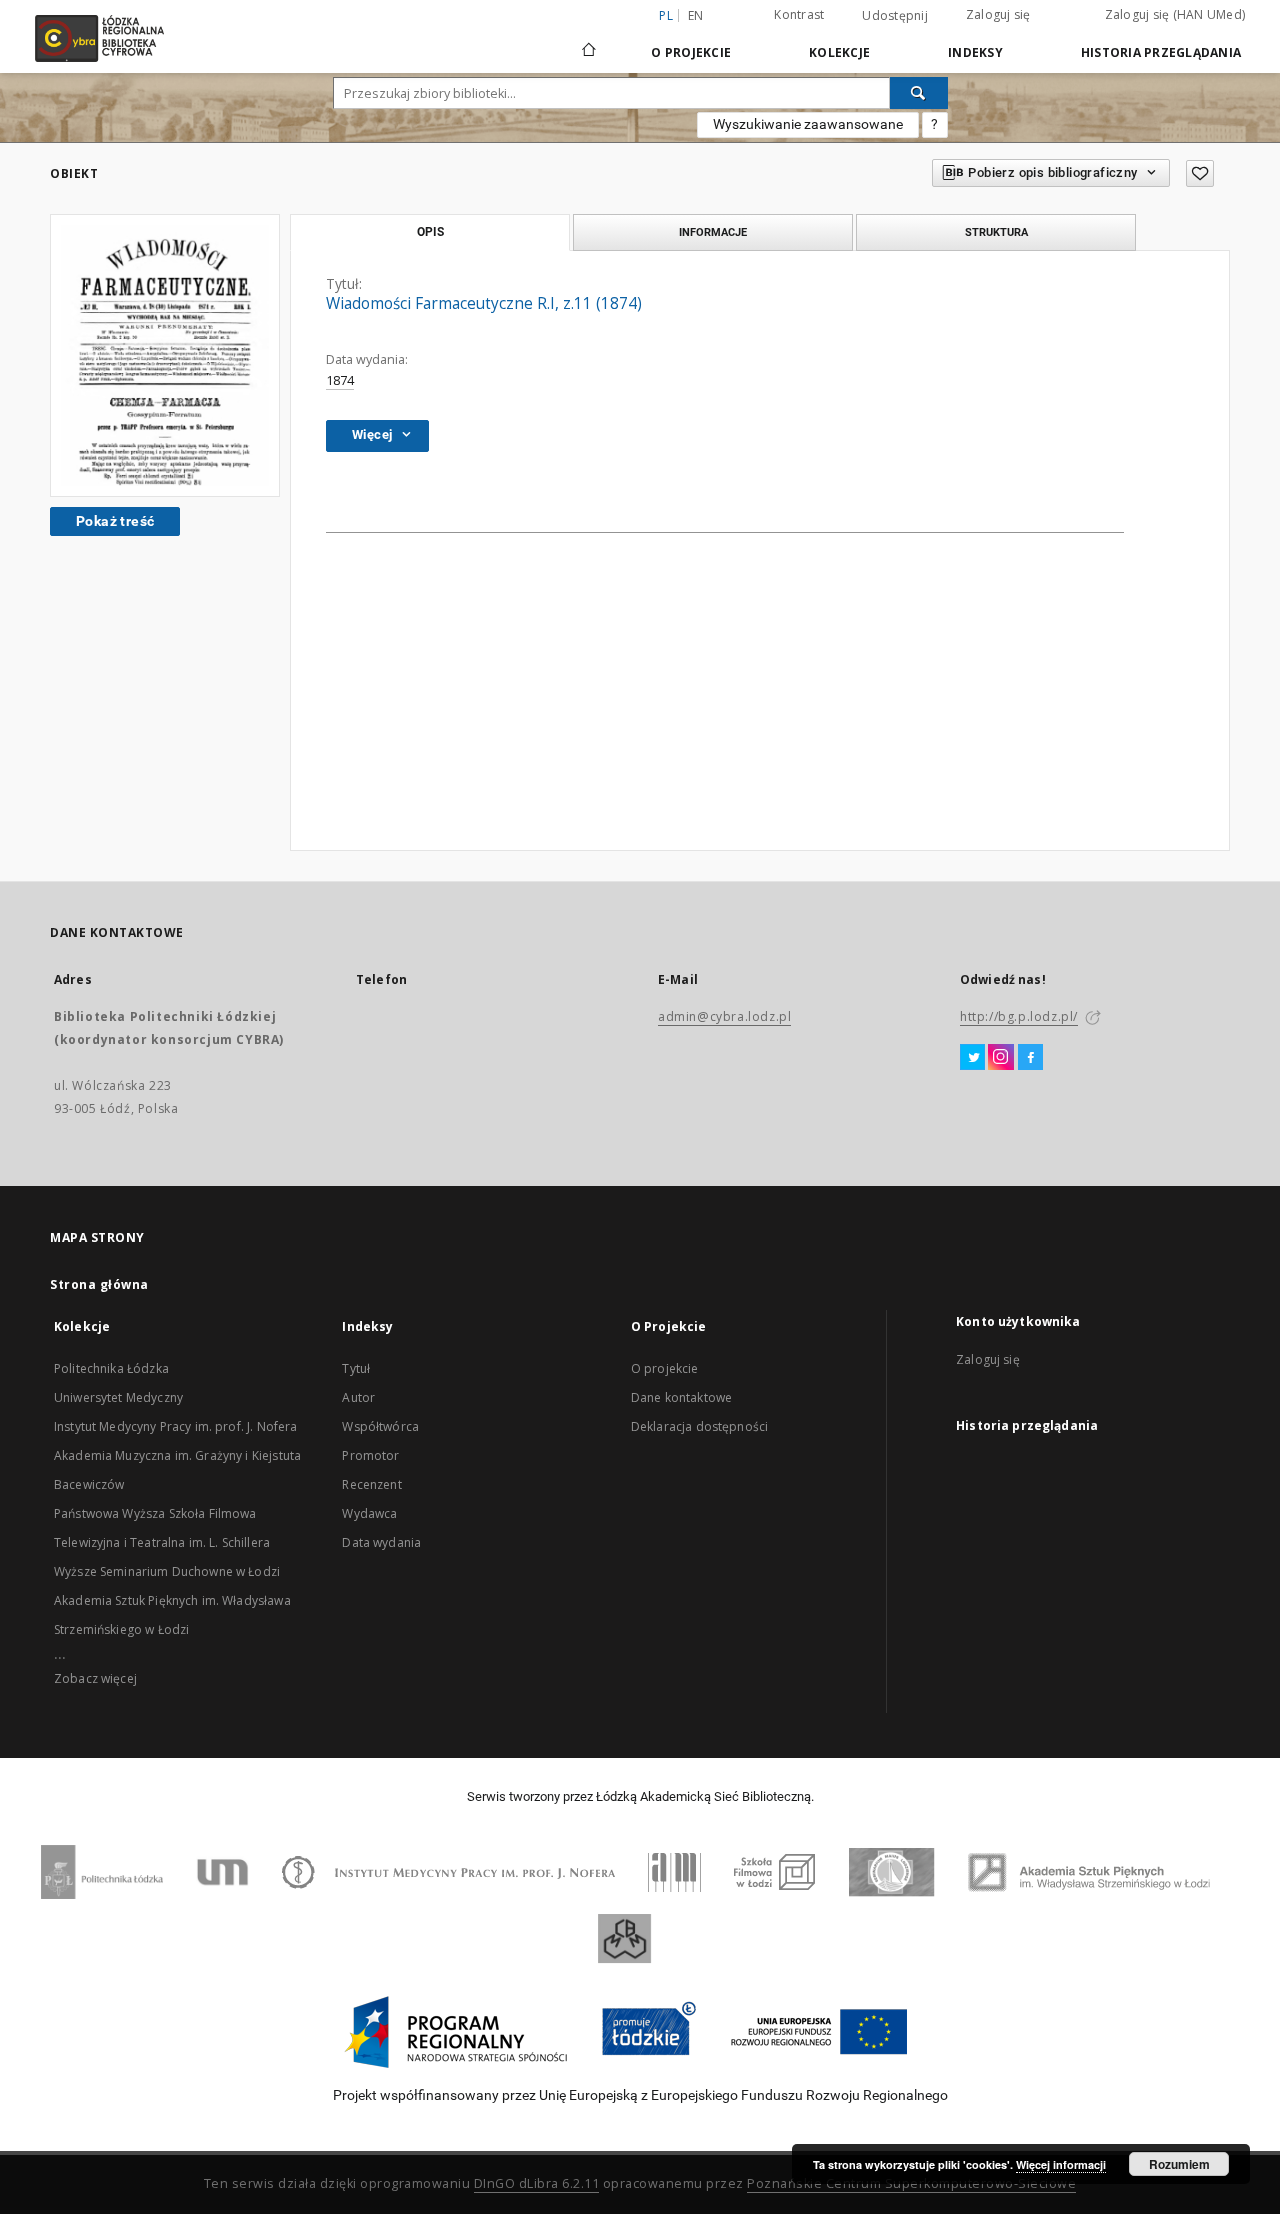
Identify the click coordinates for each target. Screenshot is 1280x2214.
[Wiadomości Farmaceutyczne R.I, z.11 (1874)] (165, 355)
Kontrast (799, 14)
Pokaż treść (115, 521)
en (696, 15)
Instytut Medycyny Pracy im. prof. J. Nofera (175, 1426)
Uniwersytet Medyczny (118, 1397)
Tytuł (356, 1368)
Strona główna (99, 1284)
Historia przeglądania (1161, 52)
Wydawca (369, 1513)
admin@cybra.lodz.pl (724, 1016)
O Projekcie (691, 52)
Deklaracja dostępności (699, 1426)
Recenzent (371, 1484)
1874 (340, 380)
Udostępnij (895, 16)
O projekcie (665, 1368)
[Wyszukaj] (919, 93)
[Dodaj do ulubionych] (1200, 173)
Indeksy (975, 52)
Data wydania (381, 1542)
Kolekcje (839, 52)
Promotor (370, 1455)
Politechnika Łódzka (111, 1368)
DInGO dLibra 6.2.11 (537, 2183)
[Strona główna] (589, 41)
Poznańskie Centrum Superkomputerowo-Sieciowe (911, 2183)
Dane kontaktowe (681, 1397)
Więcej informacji (1061, 2164)
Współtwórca (380, 1426)
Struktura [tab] (996, 232)
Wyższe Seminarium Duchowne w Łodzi (167, 1571)
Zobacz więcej (95, 1678)
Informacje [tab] (713, 232)
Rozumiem (1179, 2164)
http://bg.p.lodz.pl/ (1019, 1016)
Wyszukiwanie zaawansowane (808, 124)
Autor (358, 1397)
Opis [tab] (430, 232)
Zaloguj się (998, 14)
